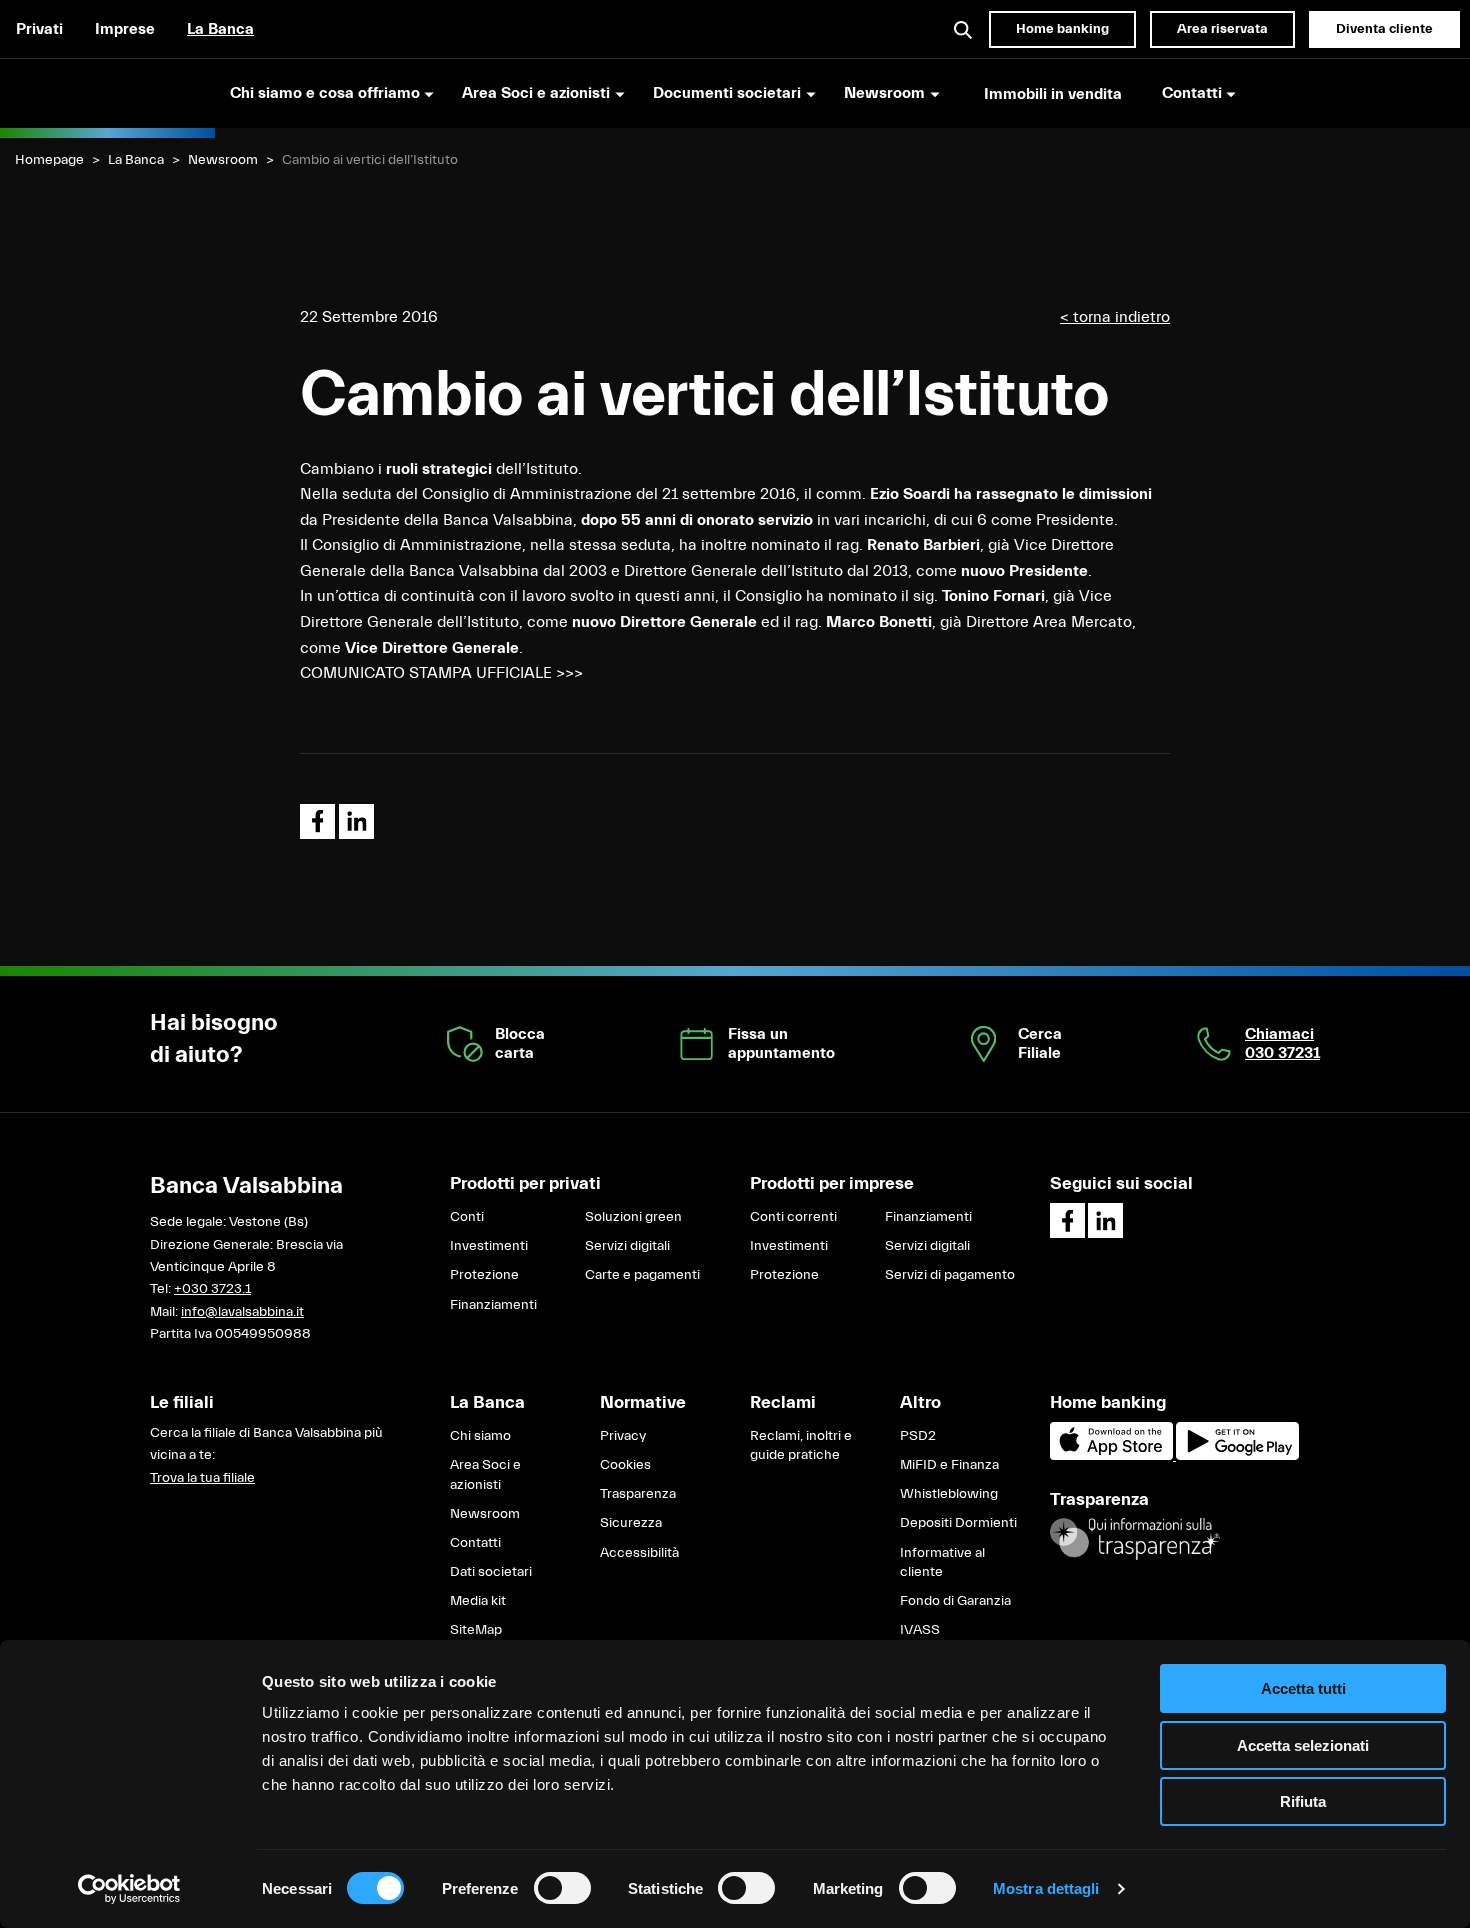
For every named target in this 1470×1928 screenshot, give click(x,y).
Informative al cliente (942, 1563)
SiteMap (476, 1630)
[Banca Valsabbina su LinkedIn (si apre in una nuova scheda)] (1105, 1220)
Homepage (49, 160)
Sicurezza (631, 1523)
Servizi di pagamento (950, 1275)
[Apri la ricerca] (964, 29)
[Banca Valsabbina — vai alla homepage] (107, 93)
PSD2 (918, 1436)
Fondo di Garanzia (955, 1601)
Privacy (623, 1436)
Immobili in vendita (1053, 94)
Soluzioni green (633, 1217)
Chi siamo (480, 1436)
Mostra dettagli (1046, 1888)
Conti (467, 1217)
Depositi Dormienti (958, 1523)
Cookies (625, 1465)
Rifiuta (1303, 1801)
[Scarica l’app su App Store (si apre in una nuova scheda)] (1113, 1456)
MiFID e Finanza (949, 1465)
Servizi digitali (627, 1246)
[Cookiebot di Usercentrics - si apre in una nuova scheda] (129, 1889)
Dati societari (491, 1572)
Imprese (125, 29)
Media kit (478, 1601)
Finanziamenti (493, 1305)
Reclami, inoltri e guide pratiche (801, 1446)
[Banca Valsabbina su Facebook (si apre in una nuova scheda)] (1067, 1220)
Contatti (475, 1543)
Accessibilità (639, 1553)
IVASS (920, 1630)
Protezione (484, 1275)
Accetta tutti (1303, 1688)
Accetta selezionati (1303, 1745)
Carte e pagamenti (642, 1275)
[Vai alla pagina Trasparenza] (1135, 1539)
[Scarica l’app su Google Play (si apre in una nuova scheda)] (1237, 1456)
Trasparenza (638, 1494)
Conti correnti (793, 1217)
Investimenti (489, 1246)
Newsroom (223, 160)
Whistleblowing (949, 1494)
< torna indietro (1115, 317)
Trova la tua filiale (202, 1478)
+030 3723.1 (212, 1289)
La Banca (220, 29)
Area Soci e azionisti (485, 1475)
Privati (39, 29)
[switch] (562, 1888)
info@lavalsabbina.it (242, 1312)
